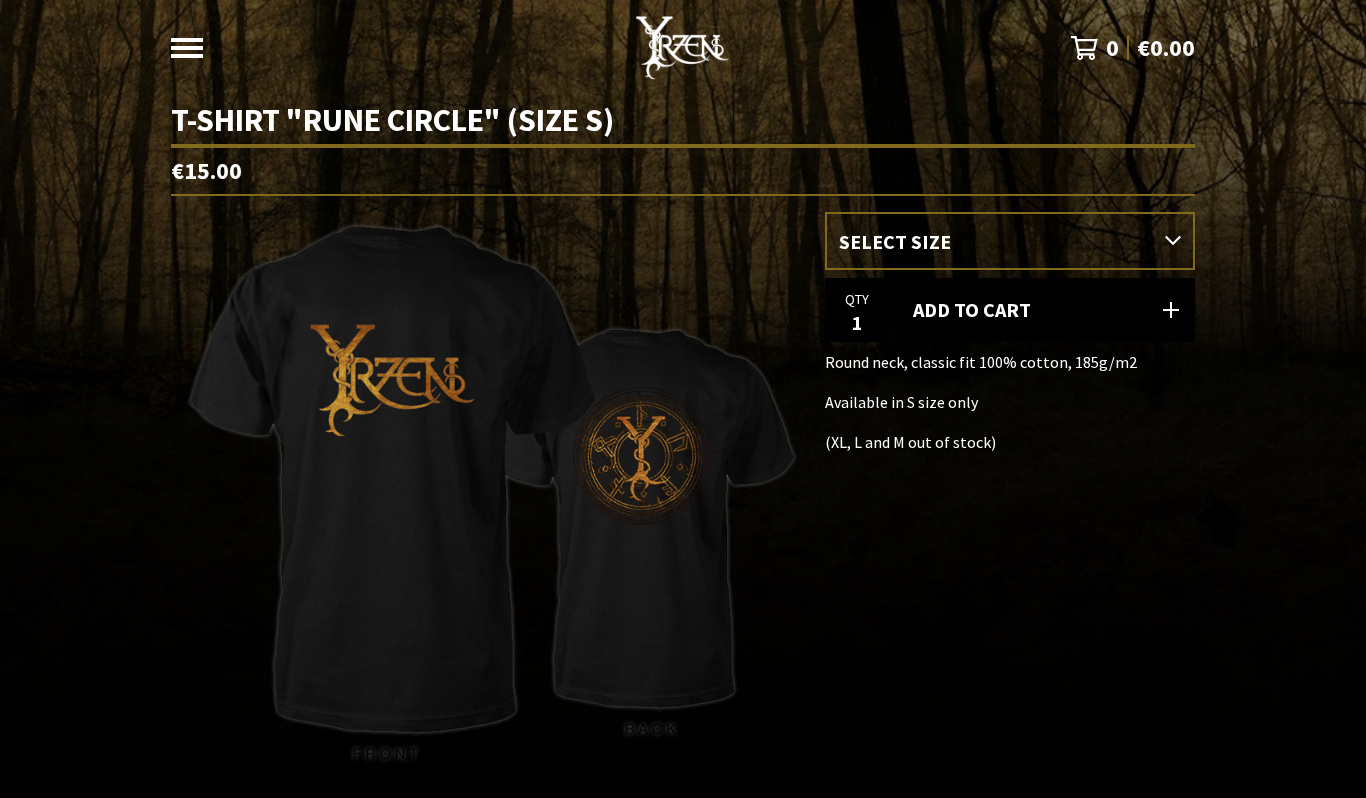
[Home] (682, 48)
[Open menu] (187, 48)
